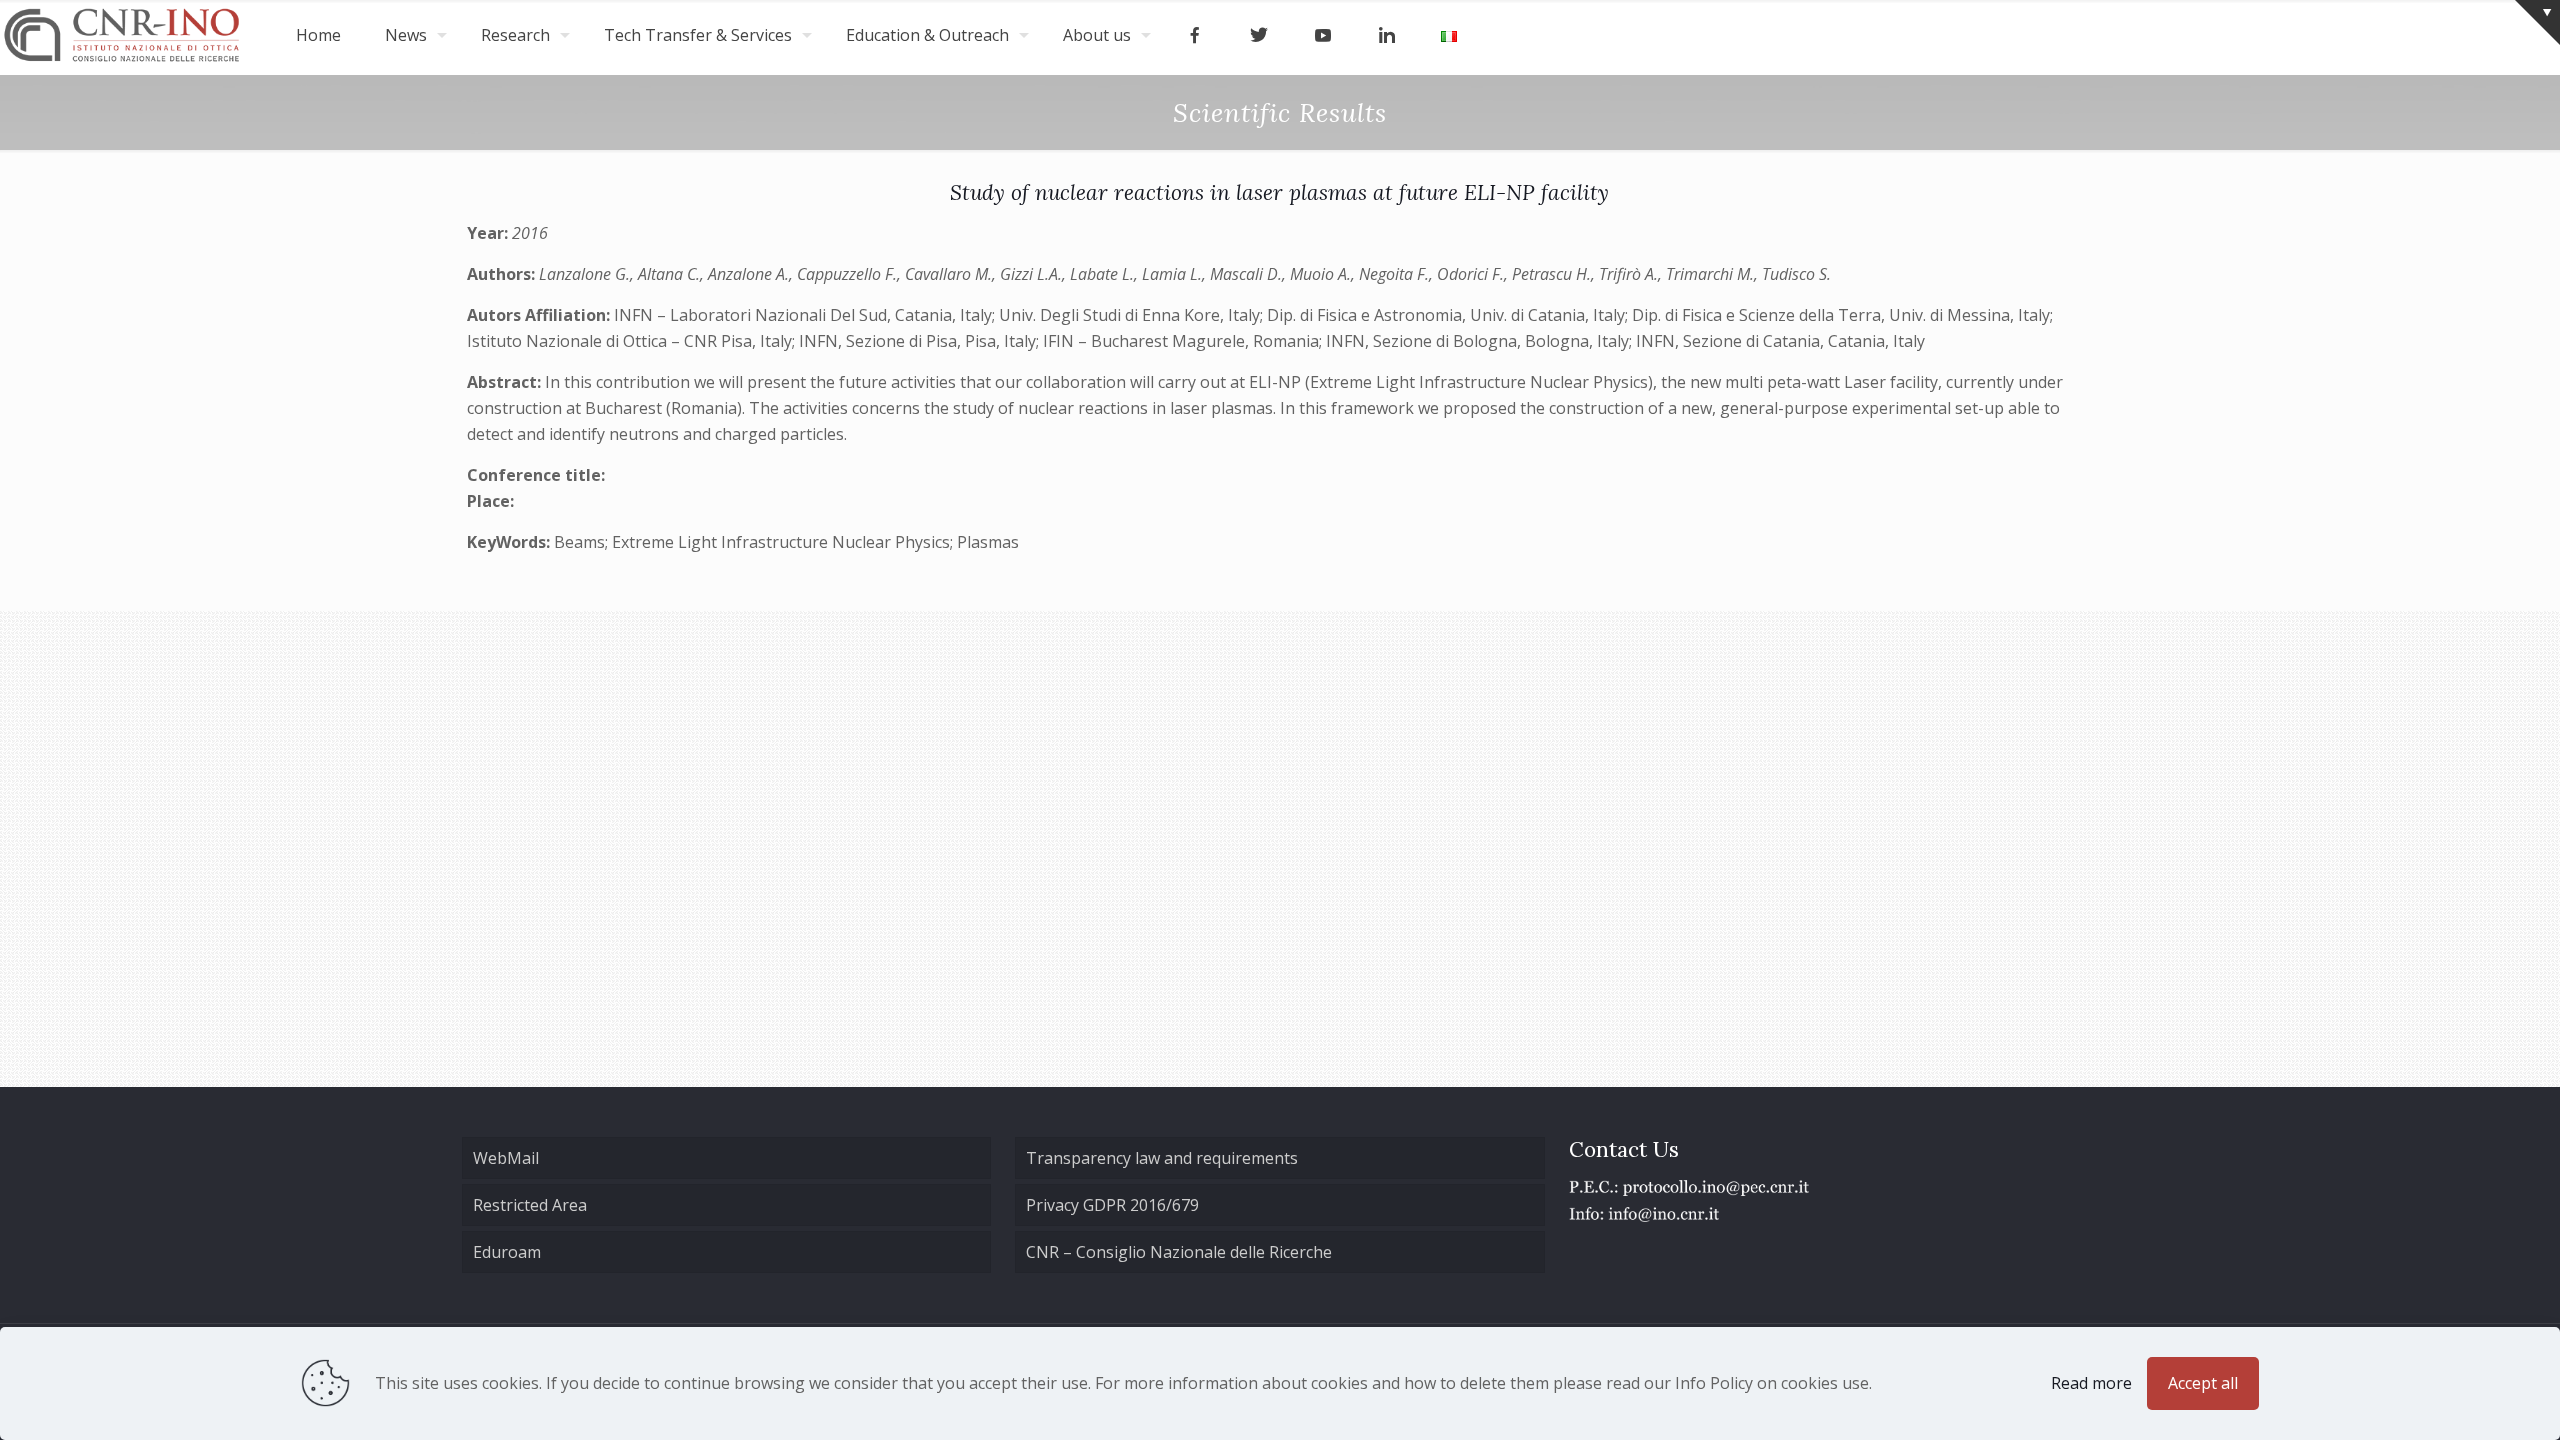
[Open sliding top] (2537, 22)
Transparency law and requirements (1162, 1158)
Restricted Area (530, 1205)
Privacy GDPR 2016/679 (1112, 1205)
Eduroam (507, 1252)
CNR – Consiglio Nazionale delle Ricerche (1179, 1252)
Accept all (2203, 1383)
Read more (2091, 1383)
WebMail (506, 1158)
